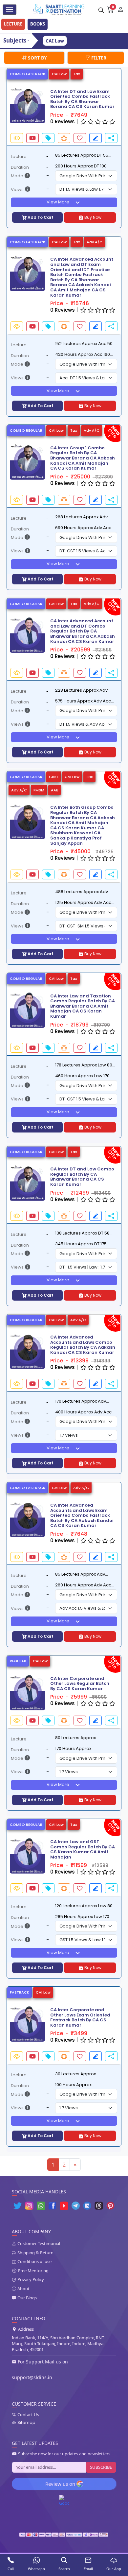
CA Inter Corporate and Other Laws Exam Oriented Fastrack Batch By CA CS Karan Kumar (80, 2017)
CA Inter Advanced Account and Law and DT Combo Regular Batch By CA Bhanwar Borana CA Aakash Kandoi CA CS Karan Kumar (83, 631)
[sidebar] (10, 9)
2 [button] (64, 2165)
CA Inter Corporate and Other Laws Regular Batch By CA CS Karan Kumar (80, 1684)
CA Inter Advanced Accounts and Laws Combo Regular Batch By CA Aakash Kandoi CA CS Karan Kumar (83, 1345)
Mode (17, 176)
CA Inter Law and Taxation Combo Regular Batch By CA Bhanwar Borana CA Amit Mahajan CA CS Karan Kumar (83, 1006)
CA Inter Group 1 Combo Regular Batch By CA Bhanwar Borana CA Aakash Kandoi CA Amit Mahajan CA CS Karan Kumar (83, 458)
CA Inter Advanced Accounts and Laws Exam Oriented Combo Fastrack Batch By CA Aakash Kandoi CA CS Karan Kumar (82, 1515)
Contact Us (28, 2415)
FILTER (98, 58)
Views (17, 190)
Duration (20, 167)
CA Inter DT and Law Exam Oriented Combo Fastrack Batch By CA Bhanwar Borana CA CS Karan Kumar (82, 99)
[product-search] (101, 9)
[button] (10, 105)
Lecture (19, 156)
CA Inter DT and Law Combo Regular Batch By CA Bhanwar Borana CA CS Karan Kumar (82, 1177)
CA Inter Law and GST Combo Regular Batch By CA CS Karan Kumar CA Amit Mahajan (83, 1849)
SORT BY (37, 58)
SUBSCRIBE (101, 2467)
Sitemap (26, 2423)
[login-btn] (120, 9)
